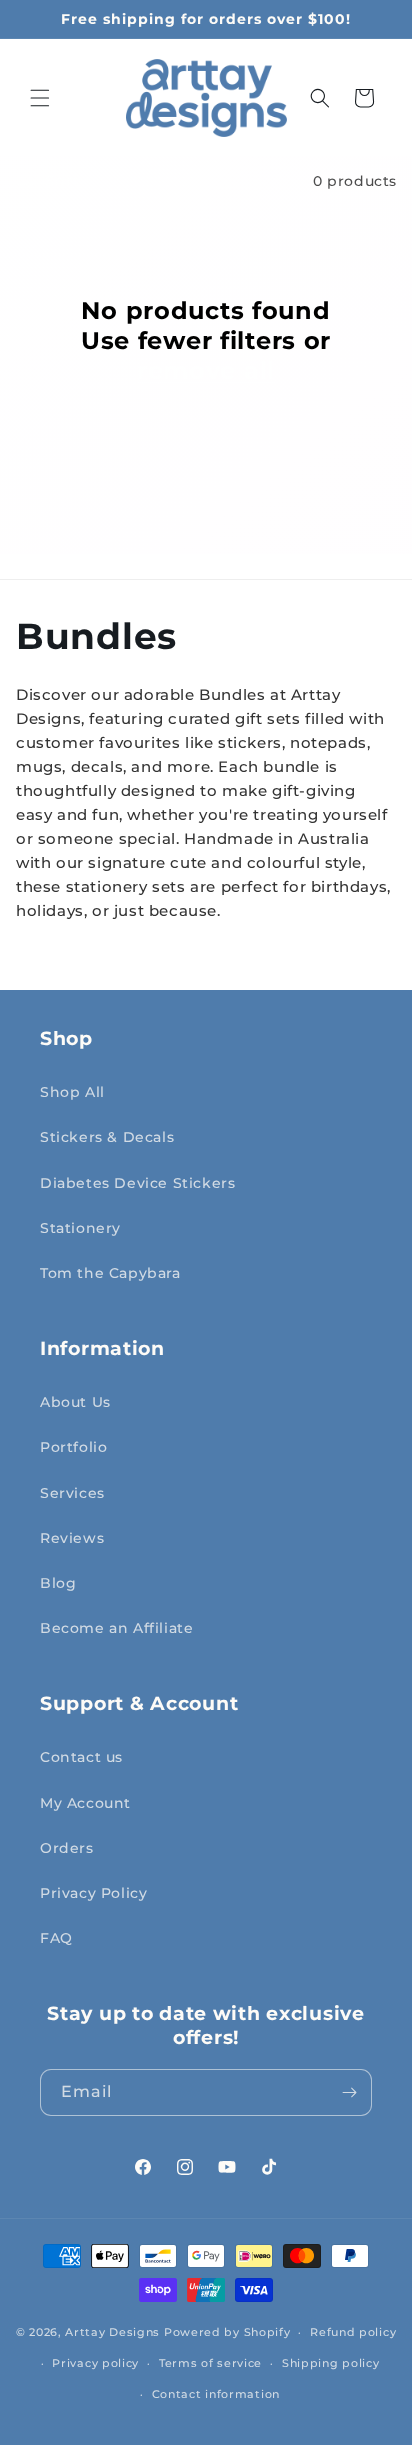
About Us (75, 1402)
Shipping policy (331, 2363)
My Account (85, 1803)
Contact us (81, 1757)
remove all (206, 370)
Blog (58, 1583)
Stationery (80, 1228)
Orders (67, 1848)
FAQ (56, 1938)
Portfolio (73, 1447)
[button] (40, 98)
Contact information (216, 2394)
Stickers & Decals (107, 1137)
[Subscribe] (349, 2092)
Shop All (72, 1092)
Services (72, 1493)
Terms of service (210, 2363)
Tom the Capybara (110, 1273)
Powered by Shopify (227, 2332)
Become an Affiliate (116, 1628)
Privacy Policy (93, 1893)
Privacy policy (95, 2363)
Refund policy (353, 2332)
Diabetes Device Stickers (137, 1183)
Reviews (72, 1538)
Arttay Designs (112, 2332)
